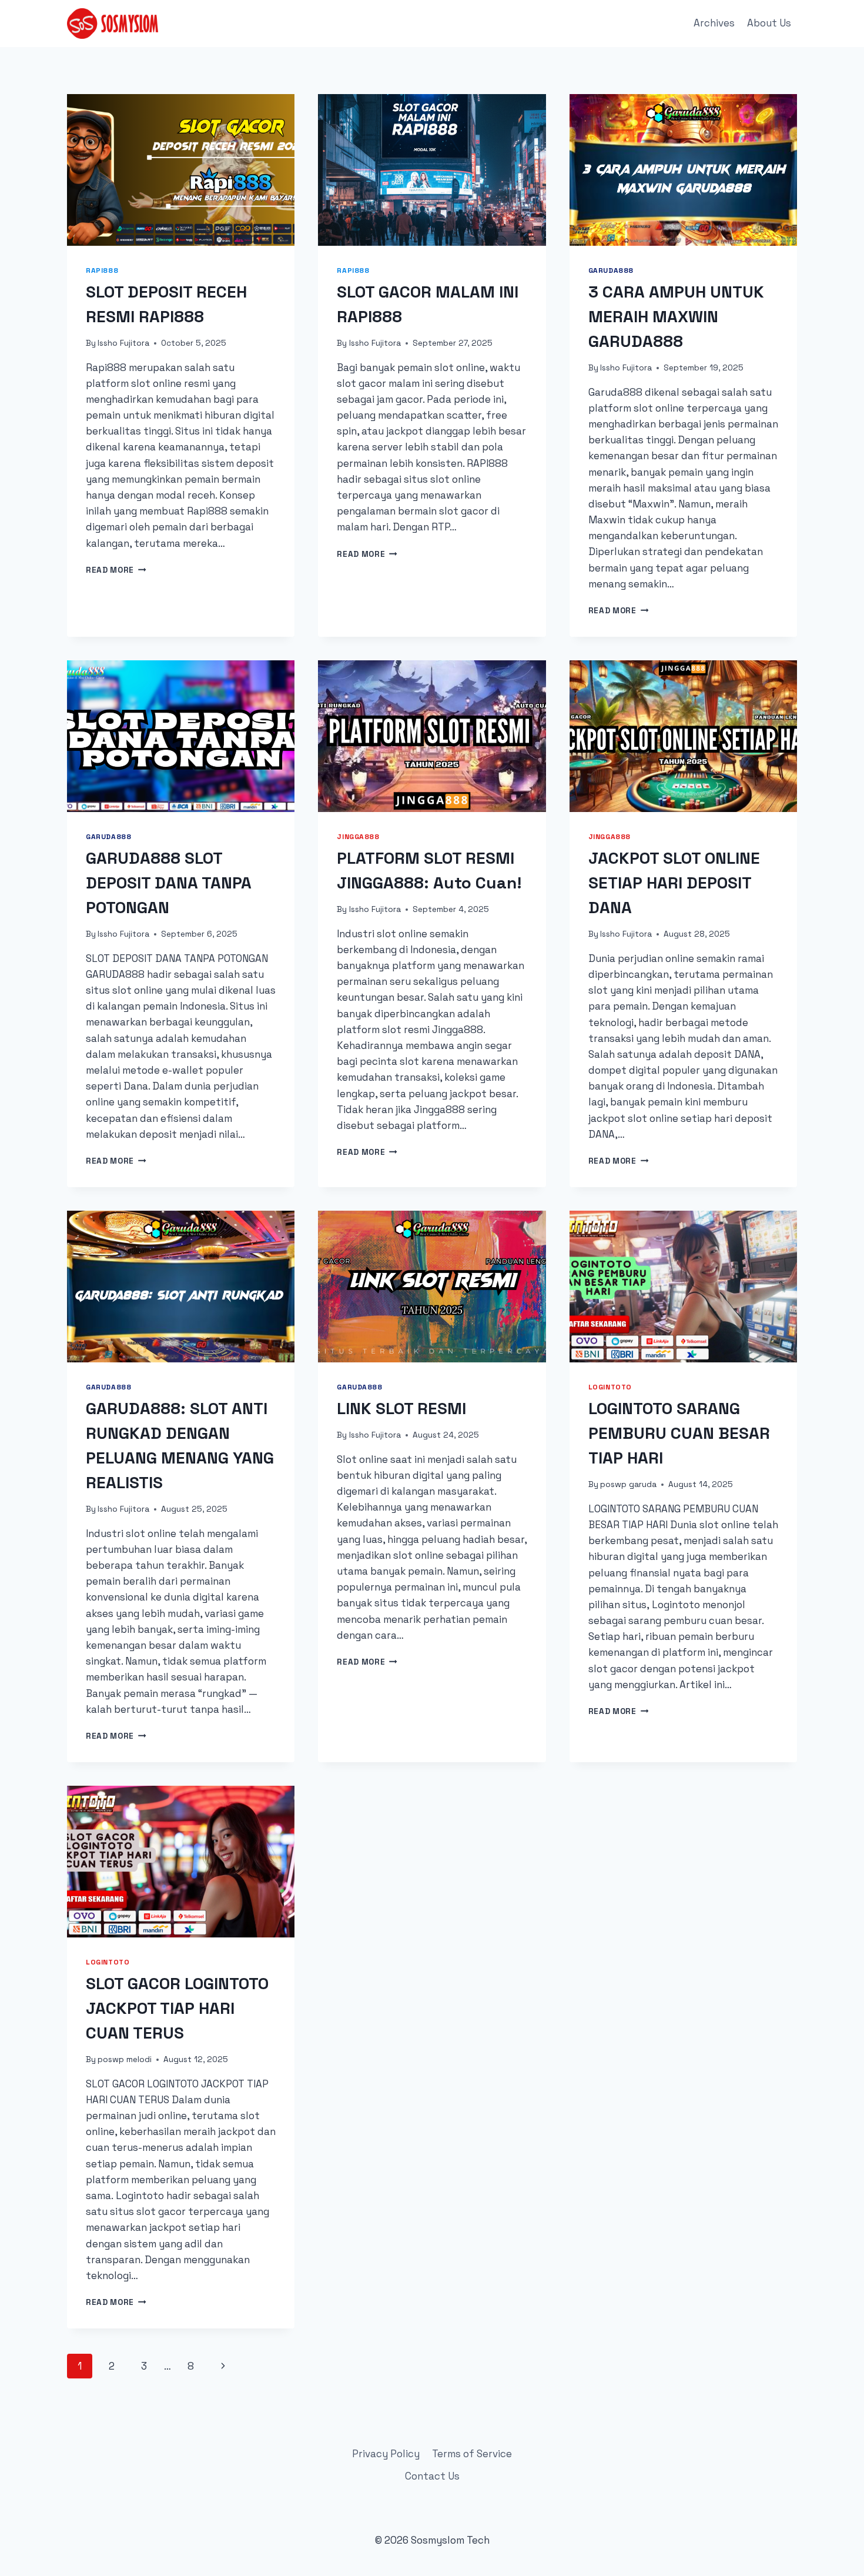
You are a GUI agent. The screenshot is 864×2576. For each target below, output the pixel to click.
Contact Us (432, 2476)
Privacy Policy (386, 2454)
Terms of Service (472, 2454)
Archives (714, 23)
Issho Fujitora (123, 343)
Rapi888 (102, 270)
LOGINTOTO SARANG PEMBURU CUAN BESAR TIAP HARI (679, 1433)
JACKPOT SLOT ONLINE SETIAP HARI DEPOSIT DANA (674, 883)
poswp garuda (628, 1484)
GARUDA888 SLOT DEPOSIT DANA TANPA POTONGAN (169, 883)
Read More (116, 570)
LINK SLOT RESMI (401, 1408)
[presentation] (181, 170)
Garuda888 (611, 270)
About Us (769, 23)
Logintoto (610, 1387)
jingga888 (358, 836)
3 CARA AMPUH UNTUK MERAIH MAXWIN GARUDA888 (676, 316)
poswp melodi (125, 2059)
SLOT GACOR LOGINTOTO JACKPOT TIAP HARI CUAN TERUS (177, 2008)
